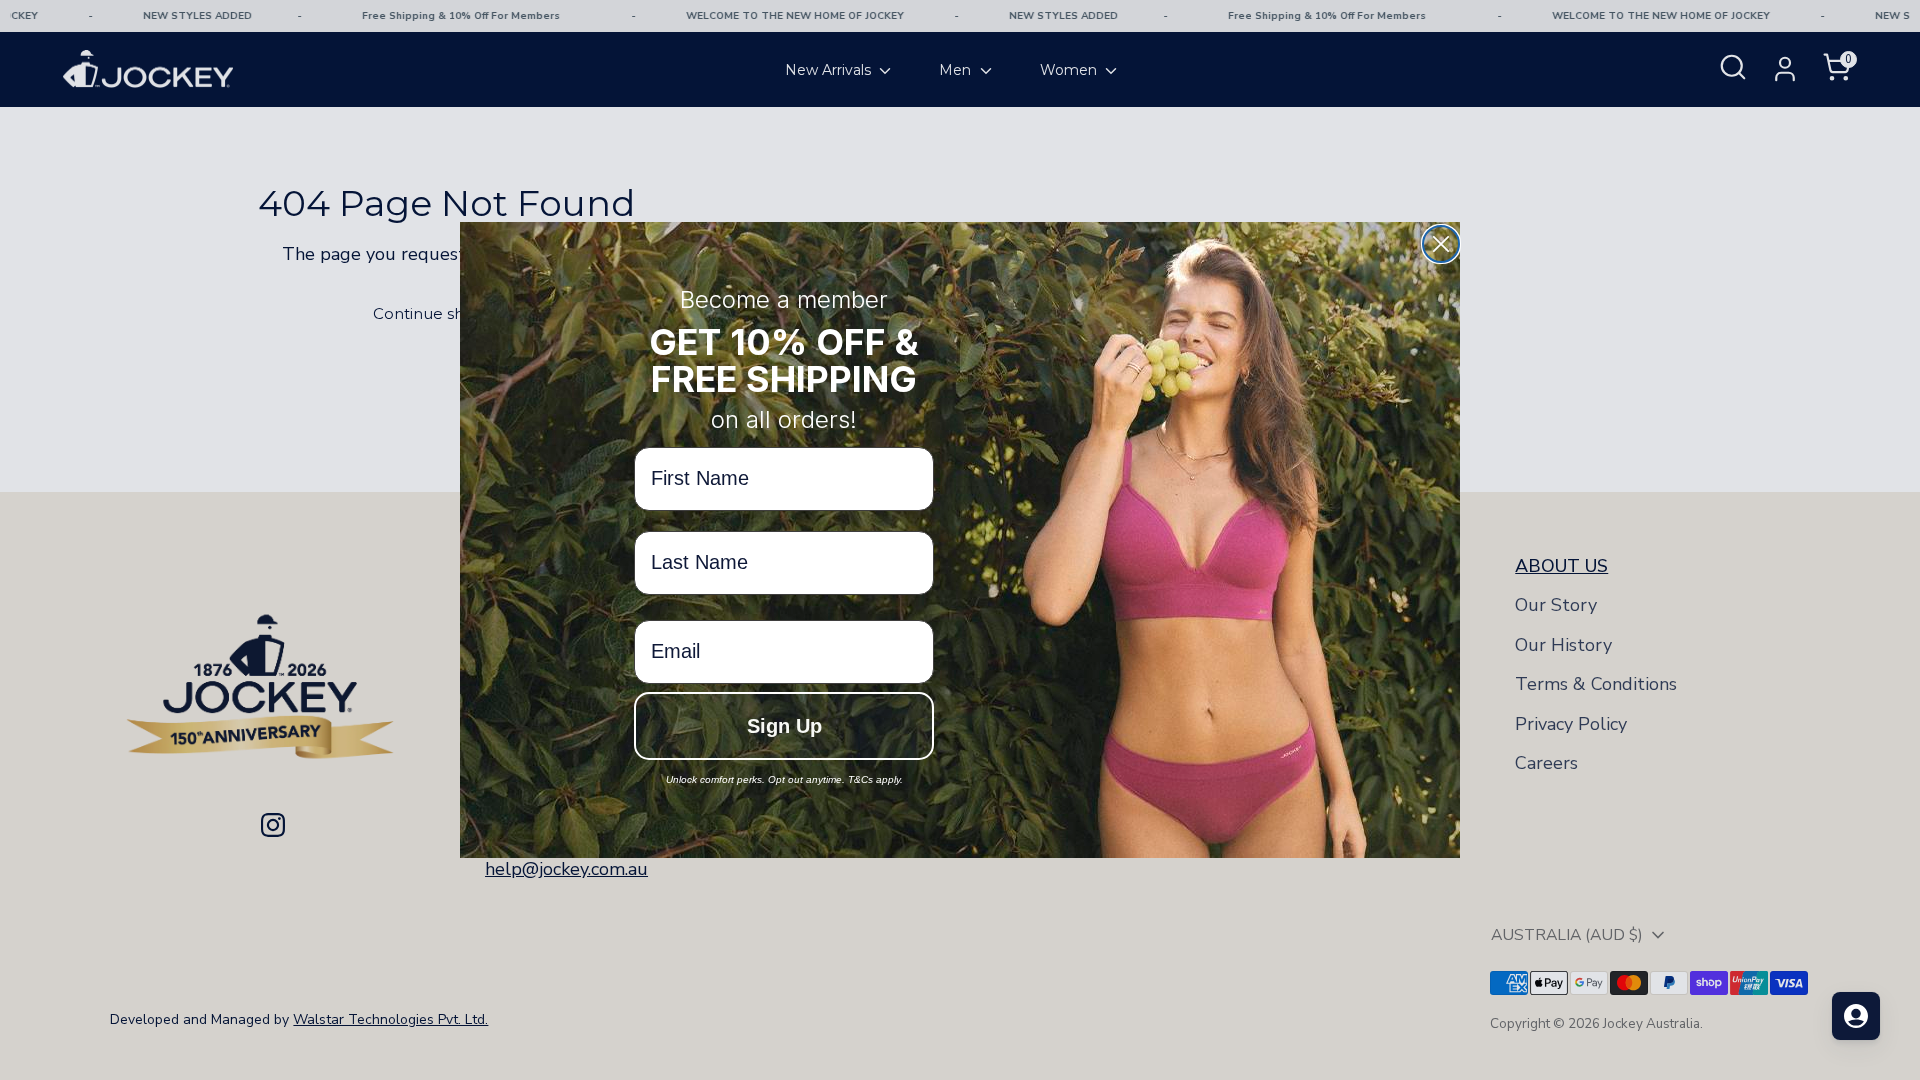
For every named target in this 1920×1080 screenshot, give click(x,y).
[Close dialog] (1441, 244)
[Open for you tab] (1856, 1016)
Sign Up (784, 726)
